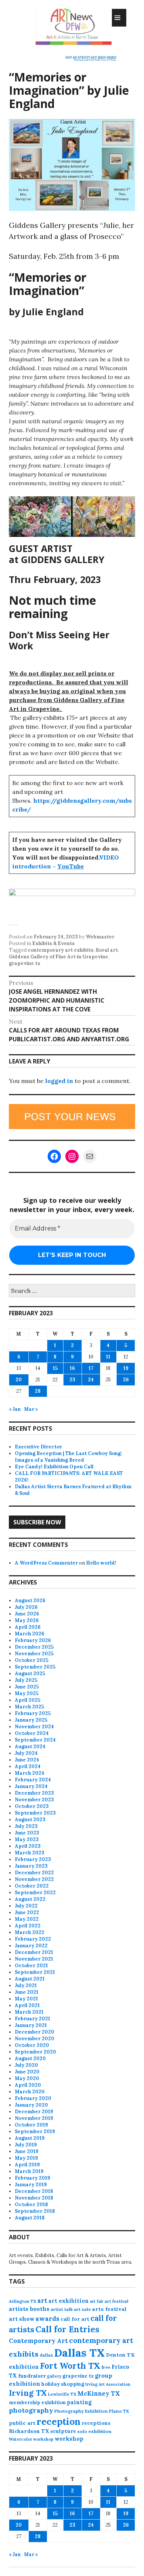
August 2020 (30, 2058)
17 (91, 1368)
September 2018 (35, 2211)
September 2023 (35, 1813)
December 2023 (34, 1793)
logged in (59, 1081)
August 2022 (30, 1899)
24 (91, 1380)
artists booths (29, 2309)
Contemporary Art (38, 2341)
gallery (54, 2376)
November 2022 (34, 1879)
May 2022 (27, 1919)
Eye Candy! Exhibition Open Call (54, 1467)
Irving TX (28, 2393)
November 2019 (34, 2118)
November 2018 (34, 2198)
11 (108, 1357)
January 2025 (31, 1720)
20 (19, 1380)
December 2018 (34, 2191)
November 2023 (34, 1800)
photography (31, 2410)
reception (59, 2421)
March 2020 (30, 2092)
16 (72, 1368)
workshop (69, 2439)
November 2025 (34, 1654)
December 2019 (34, 2112)
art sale (82, 2309)
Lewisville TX (62, 2394)
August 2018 (30, 2218)
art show (22, 2319)
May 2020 (27, 2078)
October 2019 (31, 2125)
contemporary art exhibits (61, 950)
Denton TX (120, 2355)
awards (47, 2319)
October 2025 (32, 1660)
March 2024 (30, 1773)
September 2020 (35, 2052)
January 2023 (31, 1866)
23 (72, 1380)
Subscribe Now (37, 1522)
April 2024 (28, 1766)
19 (126, 1368)
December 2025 (34, 1647)
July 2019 (26, 2145)
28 (38, 1391)
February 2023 (33, 1859)
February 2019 (32, 2178)
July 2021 (26, 1985)
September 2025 (35, 1667)
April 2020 (28, 2085)
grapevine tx (25, 963)
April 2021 (27, 2005)
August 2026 (30, 1601)
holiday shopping (63, 2384)
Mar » (31, 1409)
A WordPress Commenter (46, 1563)
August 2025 (30, 1674)
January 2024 (31, 1786)
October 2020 (32, 2045)
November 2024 (34, 1727)
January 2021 (31, 2025)
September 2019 (35, 2131)
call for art (75, 2319)
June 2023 (27, 1833)
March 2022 (30, 1932)
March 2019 (29, 2171)
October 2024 (32, 1733)
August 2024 (30, 1747)
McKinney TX (99, 2393)
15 (55, 1368)
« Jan (15, 1409)
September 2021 (35, 1972)
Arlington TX (23, 2301)
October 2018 (31, 2204)
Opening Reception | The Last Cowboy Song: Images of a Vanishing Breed (68, 1457)
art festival (116, 2301)
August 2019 (30, 2138)
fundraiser (32, 2376)
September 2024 (35, 1740)
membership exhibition (37, 2403)
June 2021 (27, 1992)
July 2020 (26, 2065)
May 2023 (27, 1839)
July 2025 (26, 1680)
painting (79, 2402)
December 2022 (34, 1873)
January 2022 (31, 1946)
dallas (46, 2355)
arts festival (109, 2309)
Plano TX (119, 2411)
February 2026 (33, 1640)
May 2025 (27, 1693)
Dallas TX (80, 2353)
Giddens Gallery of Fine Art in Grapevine (59, 957)
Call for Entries (67, 2329)
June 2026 (27, 1614)
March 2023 (30, 1853)
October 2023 (32, 1806)
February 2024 (33, 1780)
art (42, 2301)
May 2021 (26, 1999)
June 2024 (27, 1760)
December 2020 (35, 2032)
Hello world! (101, 1563)
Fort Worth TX (70, 2366)
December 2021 (34, 1952)
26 (126, 1380)
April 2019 (27, 2165)
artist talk (62, 2309)
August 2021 (30, 1979)
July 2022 (26, 1906)
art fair (97, 2301)
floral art (107, 950)
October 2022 (32, 1886)
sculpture (63, 2431)
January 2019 (31, 2185)
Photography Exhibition (81, 2411)
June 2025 (27, 1687)
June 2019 (27, 2151)
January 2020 (31, 2105)
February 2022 (33, 1939)
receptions (96, 2423)
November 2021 (34, 1959)
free (106, 2367)
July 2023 (26, 1826)
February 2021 (32, 2019)
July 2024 (26, 1753)
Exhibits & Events (53, 943)
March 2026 (30, 1634)
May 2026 (27, 1620)
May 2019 (26, 2158)
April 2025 (28, 1700)
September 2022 (35, 1893)
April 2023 (28, 1846)
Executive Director (38, 1447)
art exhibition (68, 2301)
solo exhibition (94, 2431)
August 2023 (30, 1820)
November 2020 (35, 2039)
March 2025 (29, 1707)
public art (22, 2423)
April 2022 (28, 1926)
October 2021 (31, 1966)
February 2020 (33, 2098)
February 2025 (33, 1713)
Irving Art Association (108, 2384)
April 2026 (28, 1627)
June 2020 (27, 2072)
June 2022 (27, 1912)
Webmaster (100, 937)
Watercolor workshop (31, 2439)
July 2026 (26, 1607)
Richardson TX (29, 2431)
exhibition (24, 2367)
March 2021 (29, 2012)
